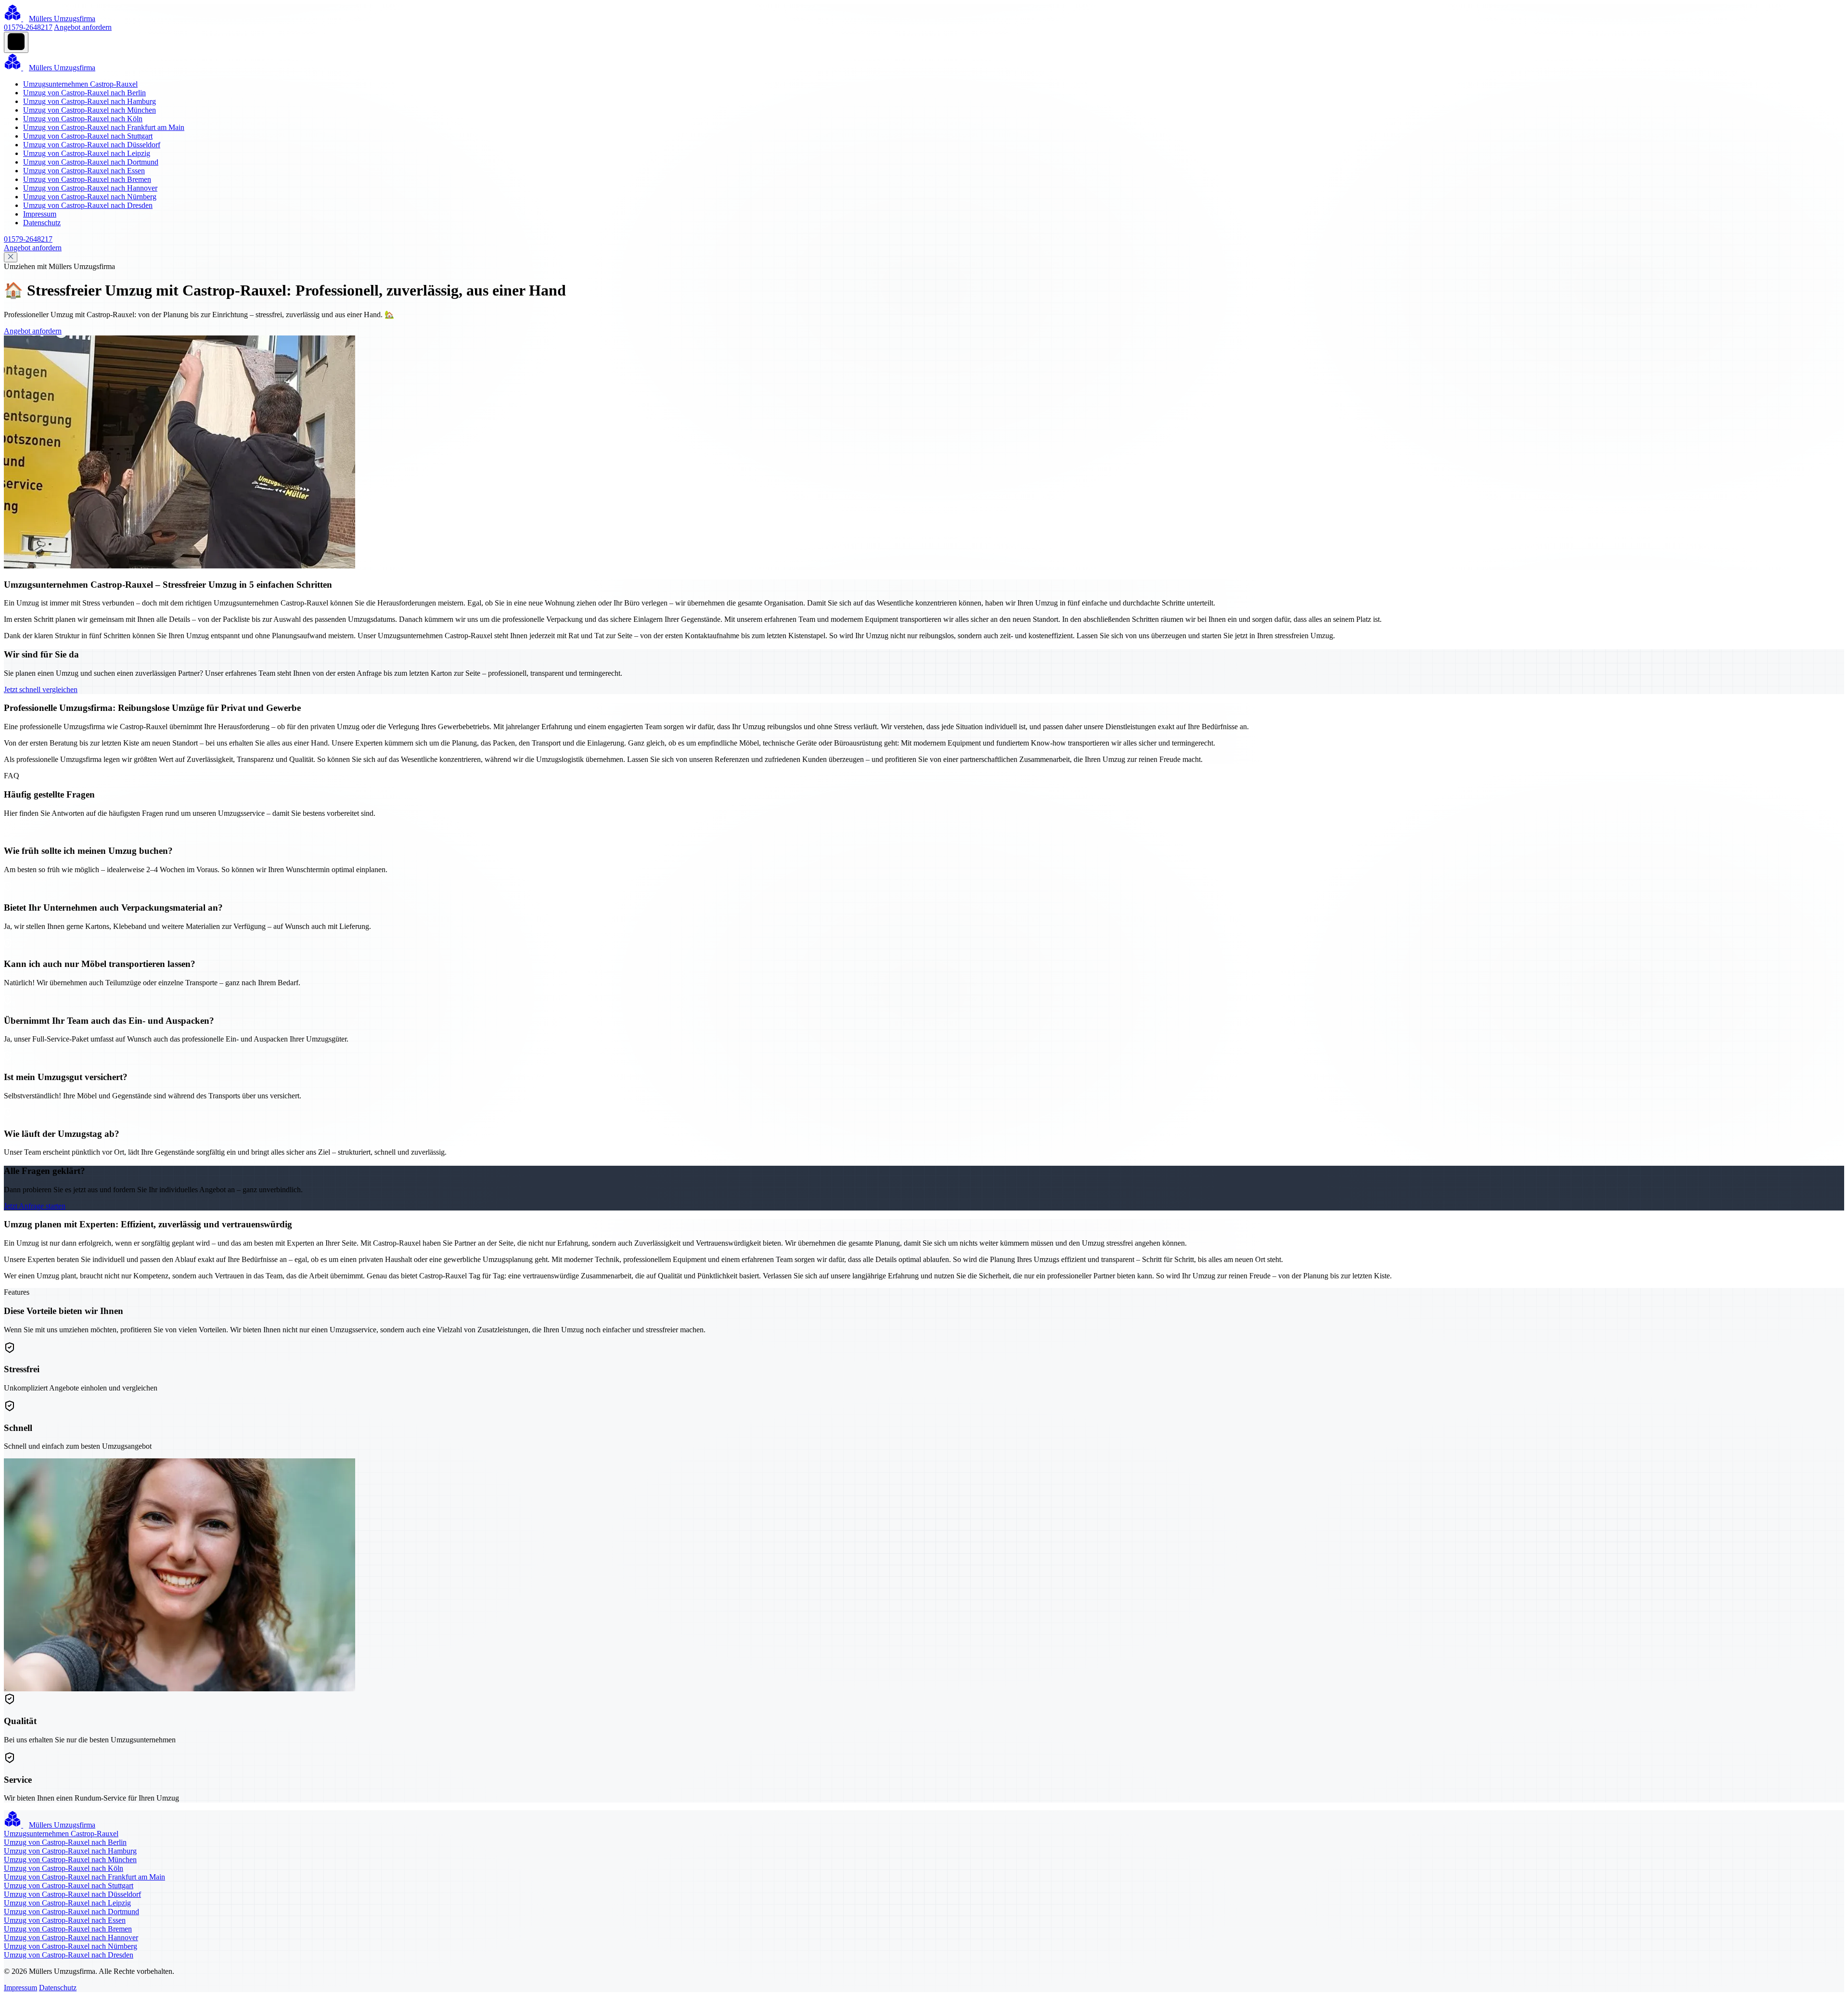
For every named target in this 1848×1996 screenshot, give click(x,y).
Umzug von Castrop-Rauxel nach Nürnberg (90, 197)
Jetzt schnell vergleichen (41, 689)
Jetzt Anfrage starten (35, 1206)
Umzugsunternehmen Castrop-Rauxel (80, 84)
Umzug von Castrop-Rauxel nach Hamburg (90, 101)
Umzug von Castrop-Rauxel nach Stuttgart (88, 136)
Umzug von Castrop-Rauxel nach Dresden (88, 205)
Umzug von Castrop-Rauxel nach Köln (83, 119)
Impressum (40, 214)
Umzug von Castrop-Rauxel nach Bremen (87, 179)
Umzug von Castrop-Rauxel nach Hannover (90, 188)
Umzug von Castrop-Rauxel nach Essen (84, 171)
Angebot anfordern (83, 27)
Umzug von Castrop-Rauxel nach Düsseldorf (92, 145)
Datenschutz (42, 223)
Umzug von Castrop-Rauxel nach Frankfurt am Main (104, 127)
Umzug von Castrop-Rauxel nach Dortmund (91, 162)
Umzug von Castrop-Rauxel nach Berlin (84, 93)
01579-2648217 (28, 27)
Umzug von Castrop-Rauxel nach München (90, 110)
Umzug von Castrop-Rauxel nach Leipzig (87, 153)
